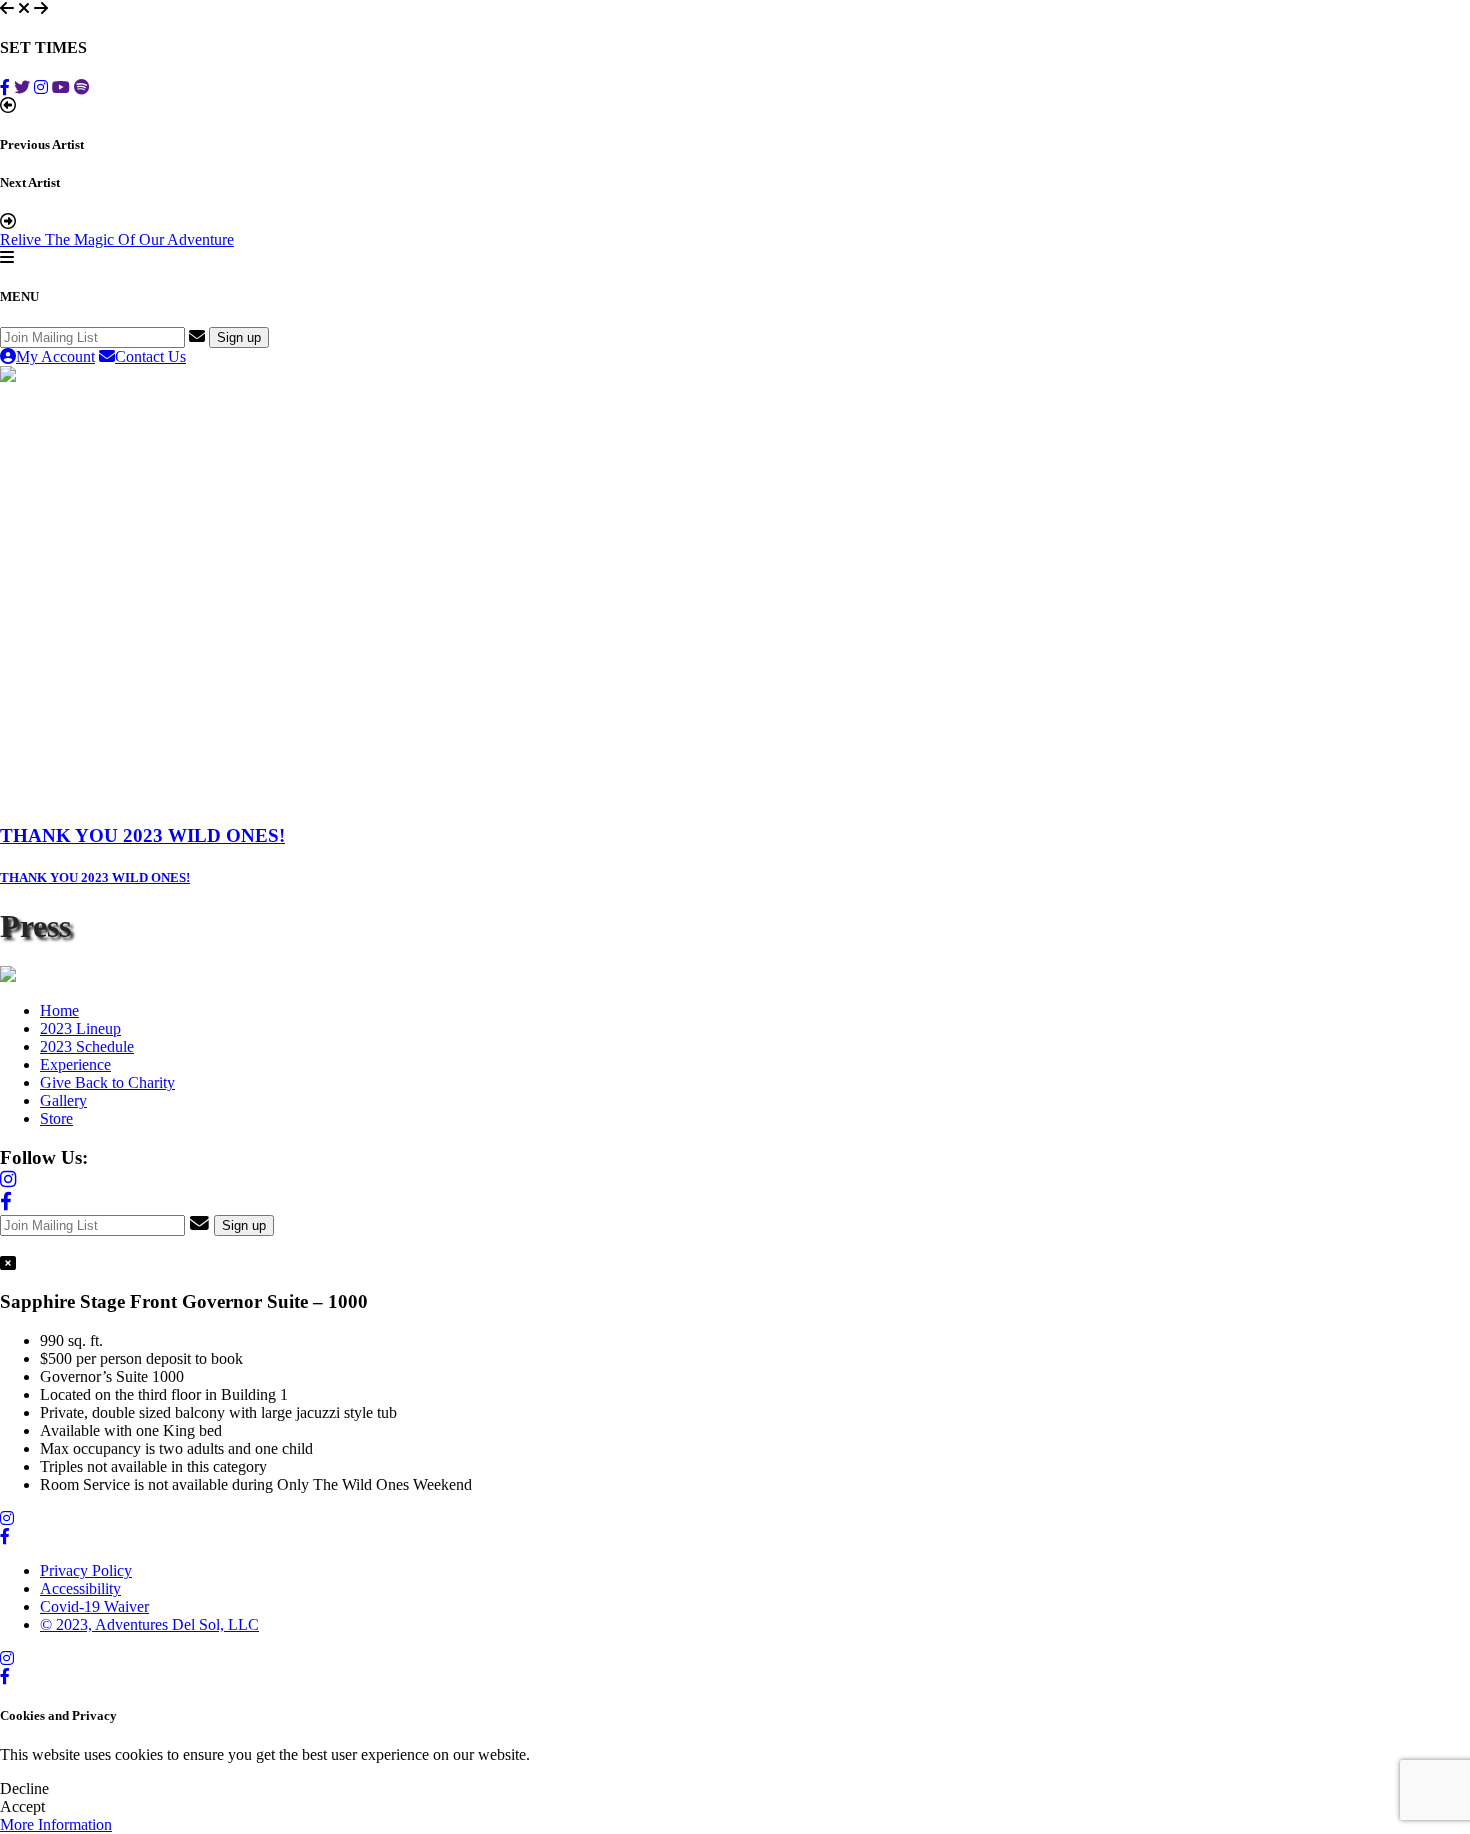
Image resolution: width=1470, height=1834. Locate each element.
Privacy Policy (86, 1570)
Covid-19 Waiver (94, 1606)
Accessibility (80, 1588)
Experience (75, 1064)
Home (59, 1010)
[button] (7, 8)
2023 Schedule (87, 1046)
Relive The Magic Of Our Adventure (117, 239)
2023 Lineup (80, 1028)
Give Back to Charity (107, 1082)
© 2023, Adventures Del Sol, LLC (149, 1624)
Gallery (63, 1100)
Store (56, 1118)
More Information (56, 1824)
